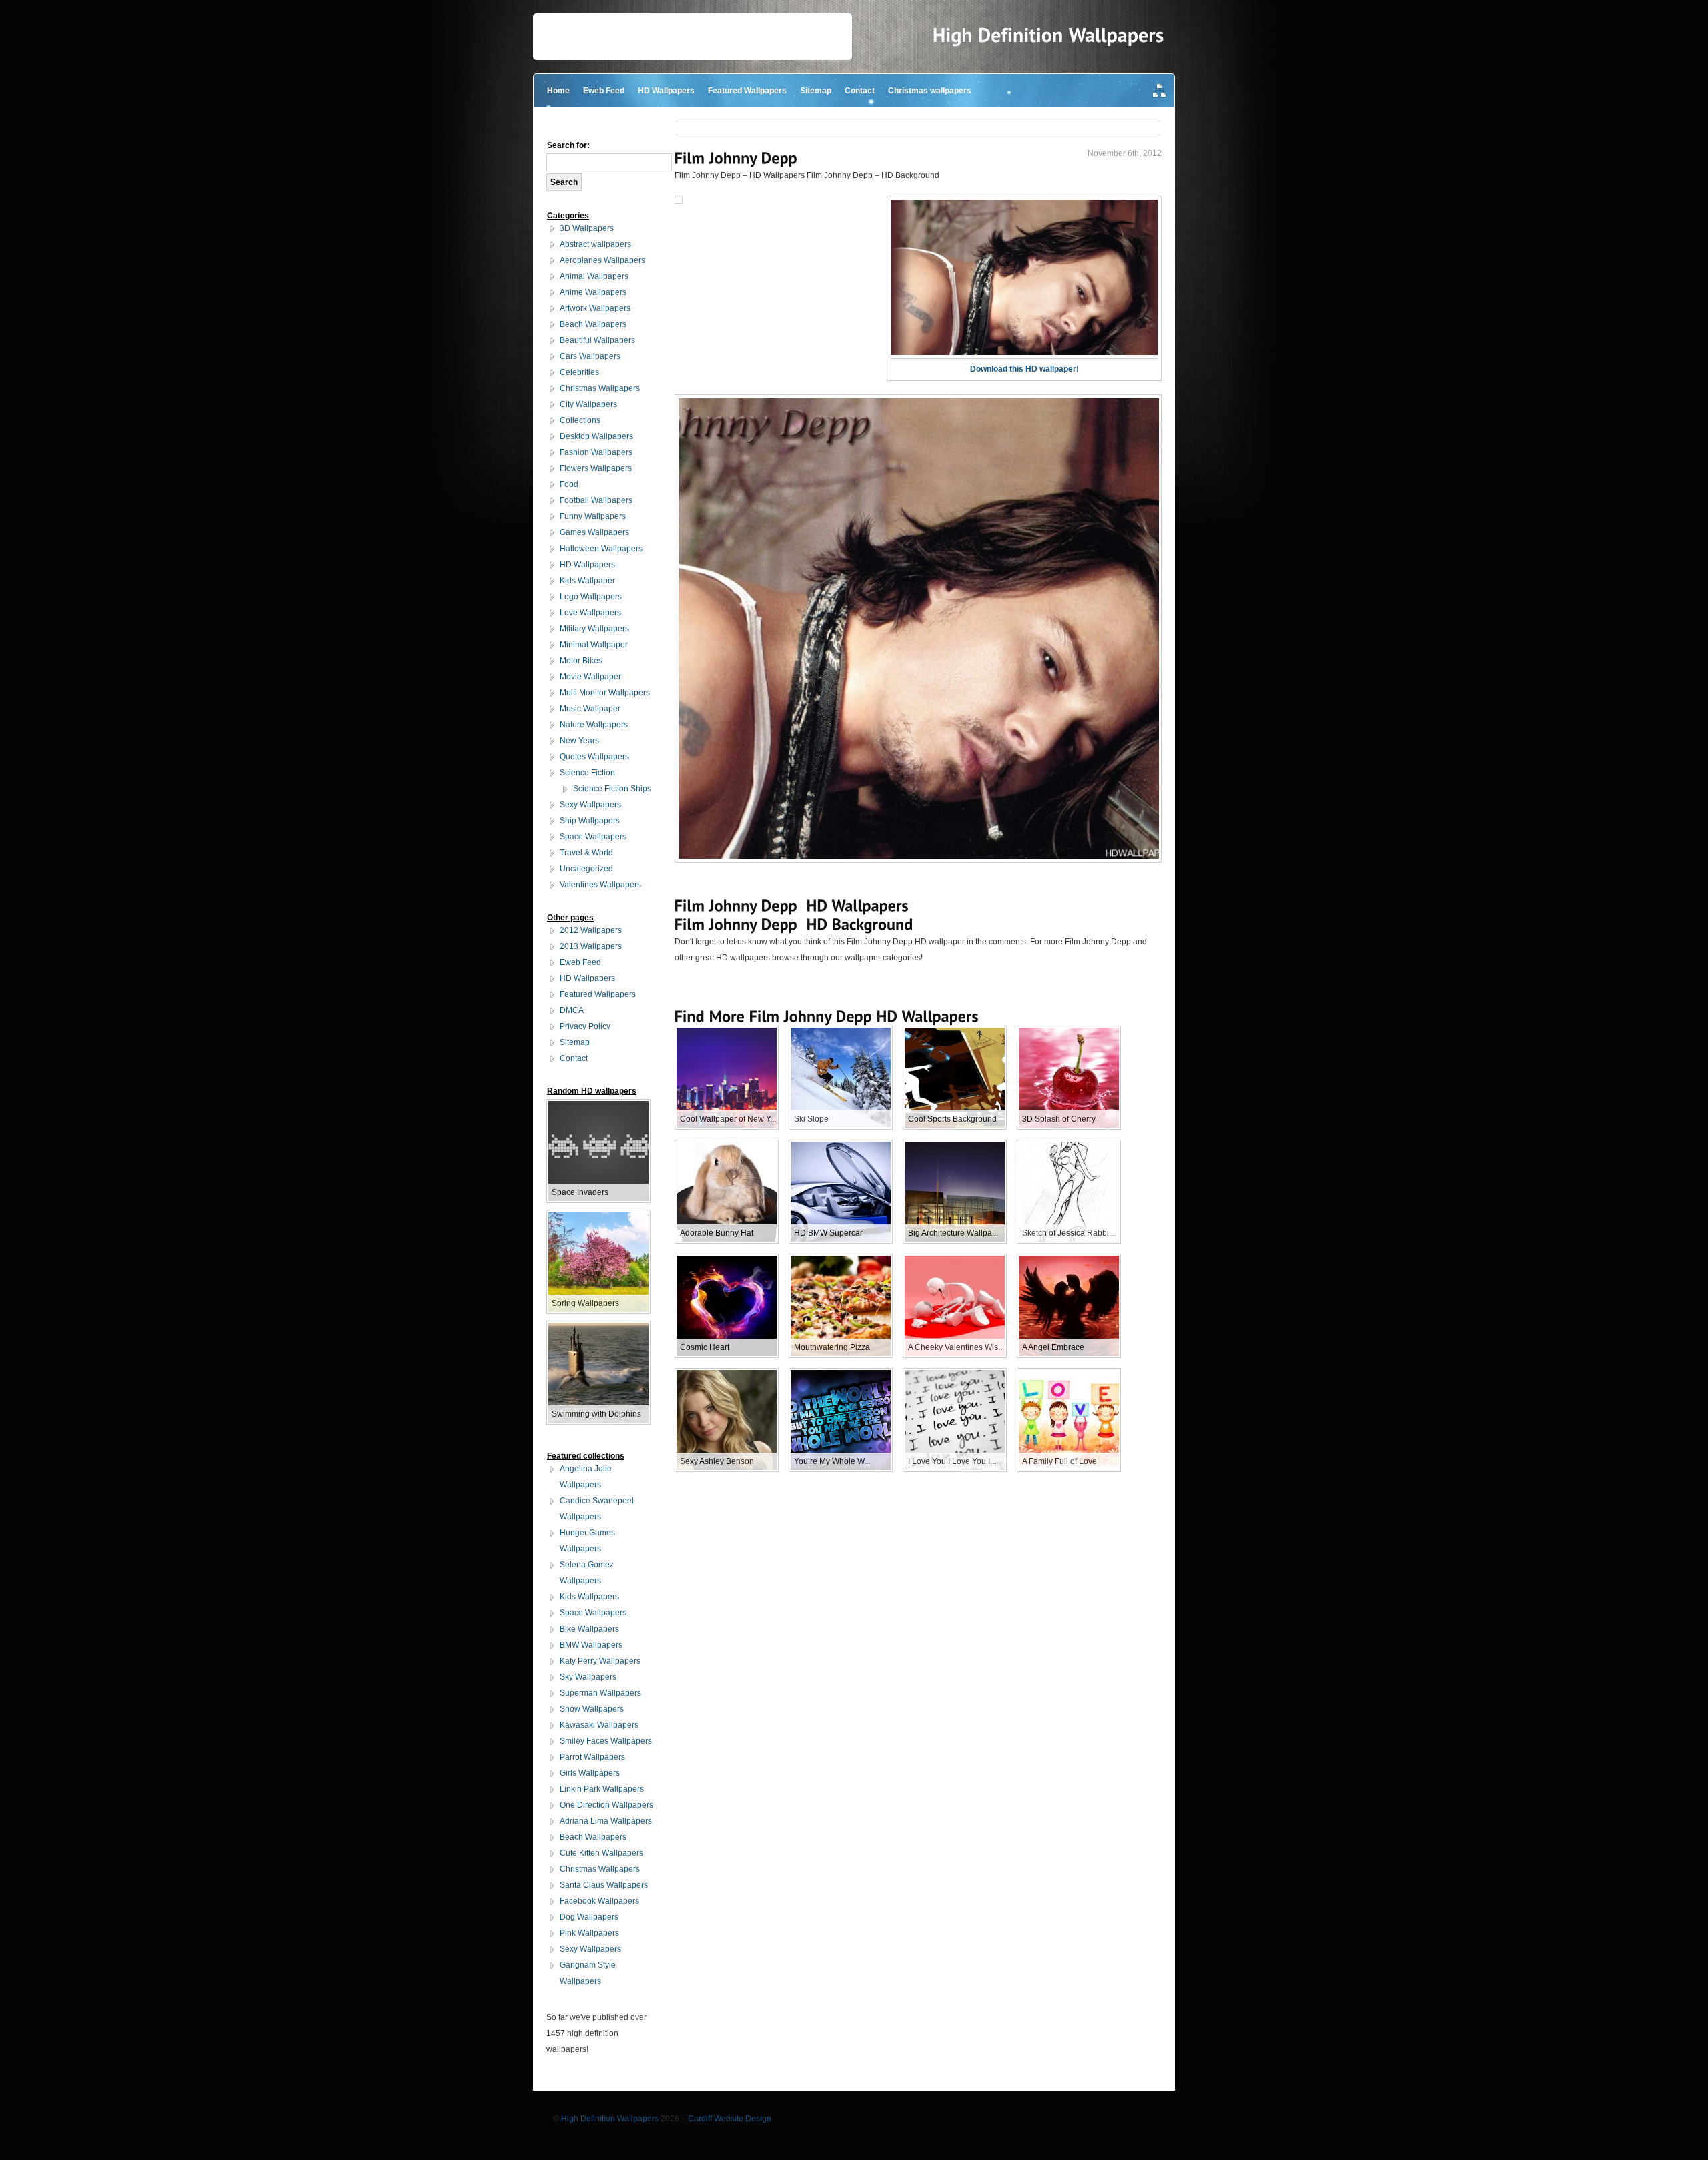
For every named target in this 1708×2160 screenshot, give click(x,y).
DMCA (572, 1010)
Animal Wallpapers (594, 276)
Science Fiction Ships (612, 789)
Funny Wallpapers (593, 516)
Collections (580, 420)
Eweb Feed (604, 91)
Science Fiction (587, 773)
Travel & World (586, 853)
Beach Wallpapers (593, 324)
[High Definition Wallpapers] (1048, 35)
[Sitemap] (1160, 92)
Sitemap (816, 91)
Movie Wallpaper (590, 677)
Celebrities (579, 372)
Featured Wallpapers (747, 91)
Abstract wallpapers (595, 244)
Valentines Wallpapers (600, 885)
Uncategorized (586, 869)
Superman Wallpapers (600, 1693)
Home (558, 91)
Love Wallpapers (590, 613)
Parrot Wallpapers (592, 1757)
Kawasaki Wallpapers (599, 1725)
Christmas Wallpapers (600, 388)
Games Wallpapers (594, 532)
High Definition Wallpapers (610, 2119)
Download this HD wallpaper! (1024, 369)
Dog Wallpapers (589, 1917)
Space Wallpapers (593, 837)
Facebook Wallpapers (599, 1901)
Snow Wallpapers (592, 1709)
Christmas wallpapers (930, 91)
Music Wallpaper (590, 709)
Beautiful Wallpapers (597, 340)
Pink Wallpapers (589, 1933)
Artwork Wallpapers (595, 308)
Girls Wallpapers (590, 1773)
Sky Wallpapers (588, 1677)
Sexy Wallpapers (590, 805)
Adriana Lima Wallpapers (606, 1821)
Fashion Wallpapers (596, 452)
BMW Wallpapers (591, 1645)
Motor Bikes (581, 661)
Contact (860, 91)
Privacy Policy (585, 1026)
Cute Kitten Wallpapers (601, 1853)
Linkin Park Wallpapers (602, 1789)
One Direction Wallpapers (606, 1805)
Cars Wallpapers (590, 356)
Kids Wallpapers (589, 1597)
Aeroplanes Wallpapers (602, 260)
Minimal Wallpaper (594, 645)
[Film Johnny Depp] (736, 158)
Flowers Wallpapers (596, 468)
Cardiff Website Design (730, 2119)
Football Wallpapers (596, 500)
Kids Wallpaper (587, 581)
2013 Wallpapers (591, 946)
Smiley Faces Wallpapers (606, 1741)
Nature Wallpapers (594, 725)
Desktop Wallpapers (596, 436)
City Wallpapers (588, 404)
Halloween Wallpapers (601, 549)
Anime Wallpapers (593, 292)
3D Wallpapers (587, 228)
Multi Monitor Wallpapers (605, 693)
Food (569, 484)
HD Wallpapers (666, 91)
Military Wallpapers (594, 629)
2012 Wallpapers (591, 930)
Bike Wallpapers (589, 1629)
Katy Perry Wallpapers (600, 1661)
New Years (579, 741)
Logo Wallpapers (591, 597)
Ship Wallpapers (590, 821)
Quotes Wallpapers (594, 757)
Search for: (568, 145)
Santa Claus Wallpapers (604, 1885)
